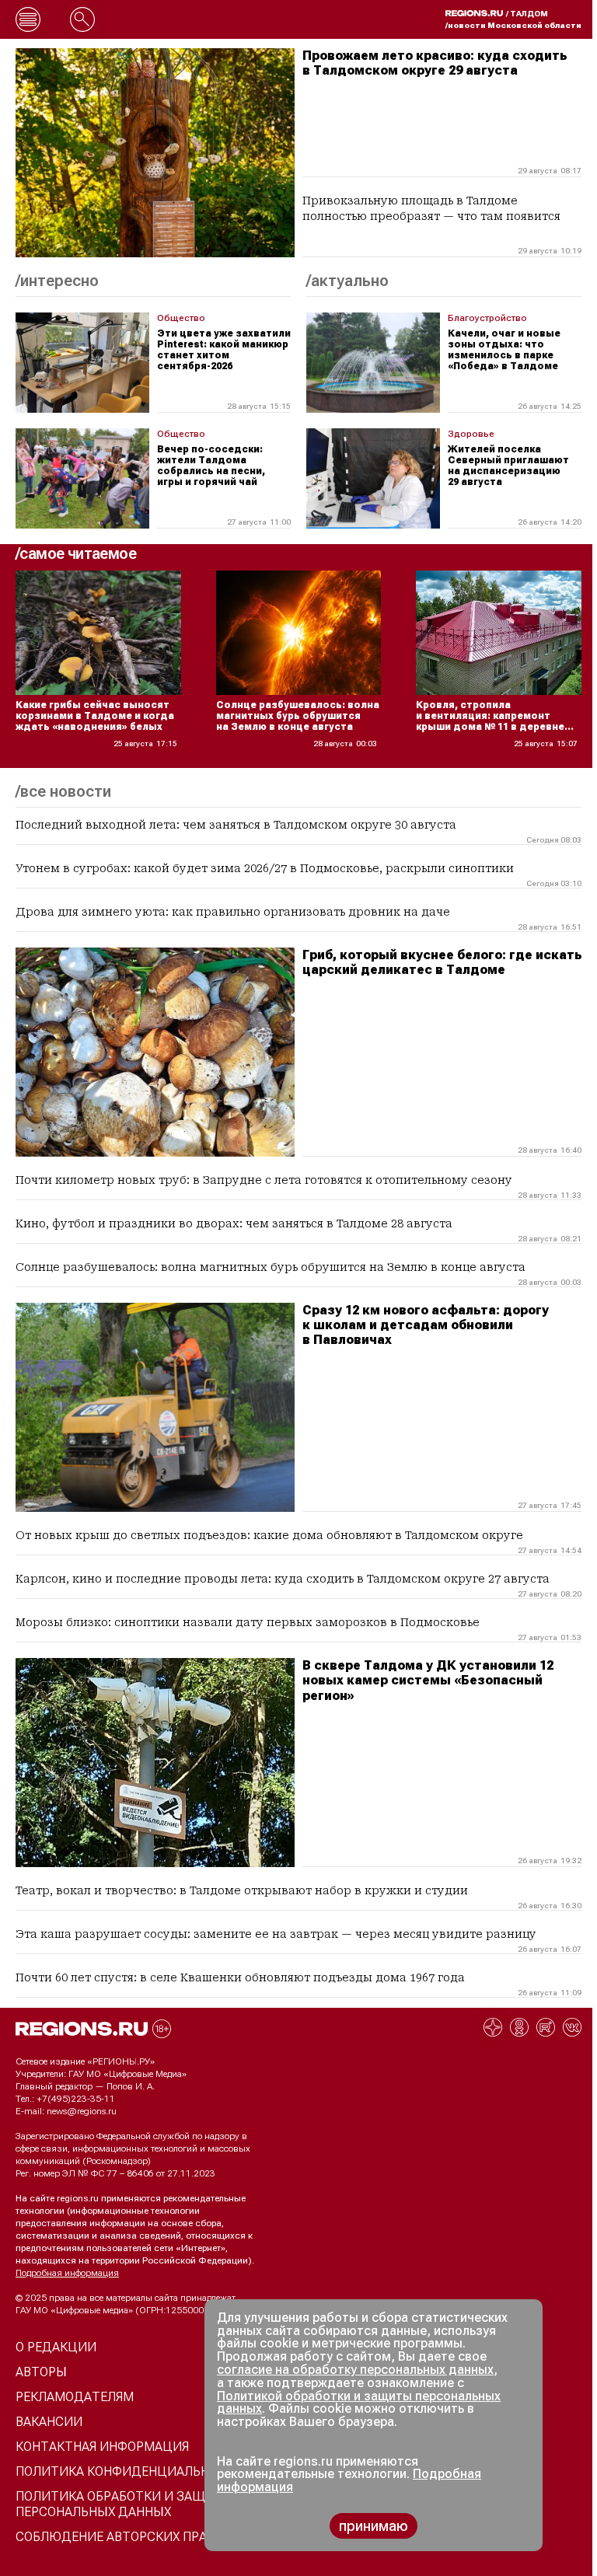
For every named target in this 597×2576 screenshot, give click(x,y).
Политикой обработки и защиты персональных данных (359, 2403)
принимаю (374, 2526)
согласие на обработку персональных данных (355, 2370)
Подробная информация (67, 2273)
